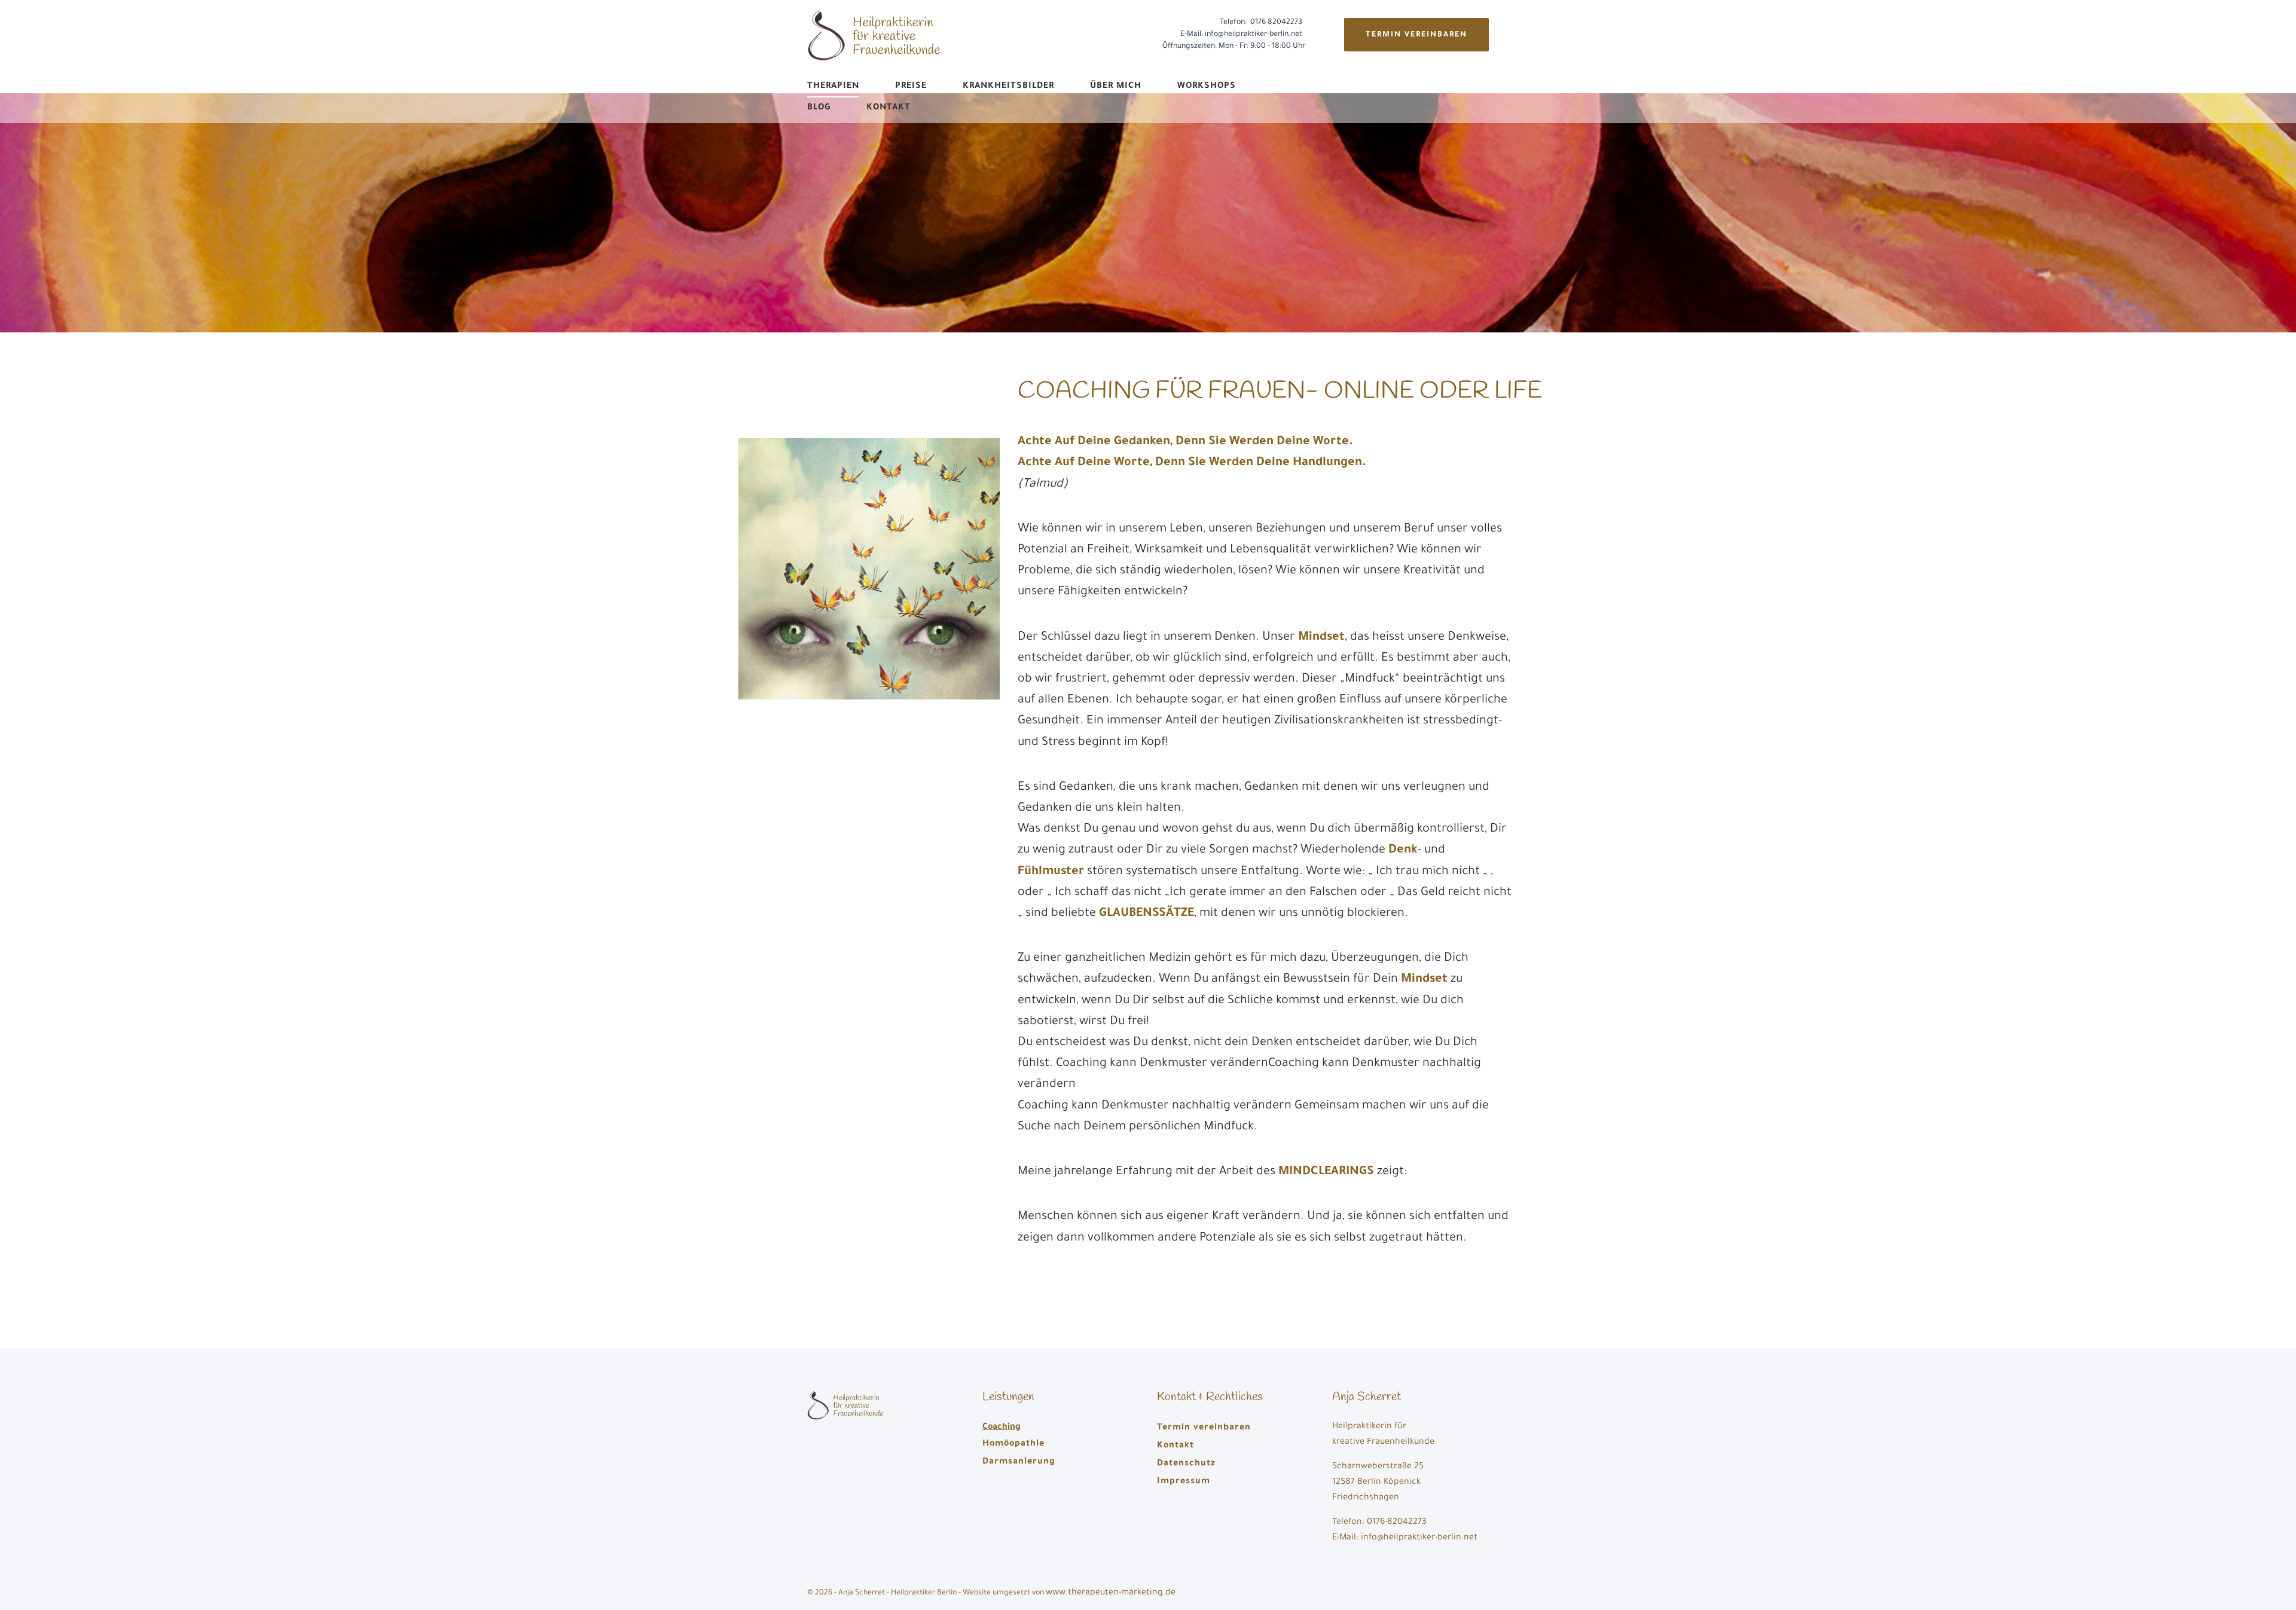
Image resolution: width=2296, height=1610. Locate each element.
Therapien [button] (833, 87)
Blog (819, 108)
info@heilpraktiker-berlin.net (1254, 35)
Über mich (1116, 87)
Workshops (1207, 87)
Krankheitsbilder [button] (1008, 87)
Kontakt (889, 108)
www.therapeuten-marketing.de (1111, 1593)
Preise (911, 87)
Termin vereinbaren (1416, 35)
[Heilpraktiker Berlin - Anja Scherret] (876, 36)
